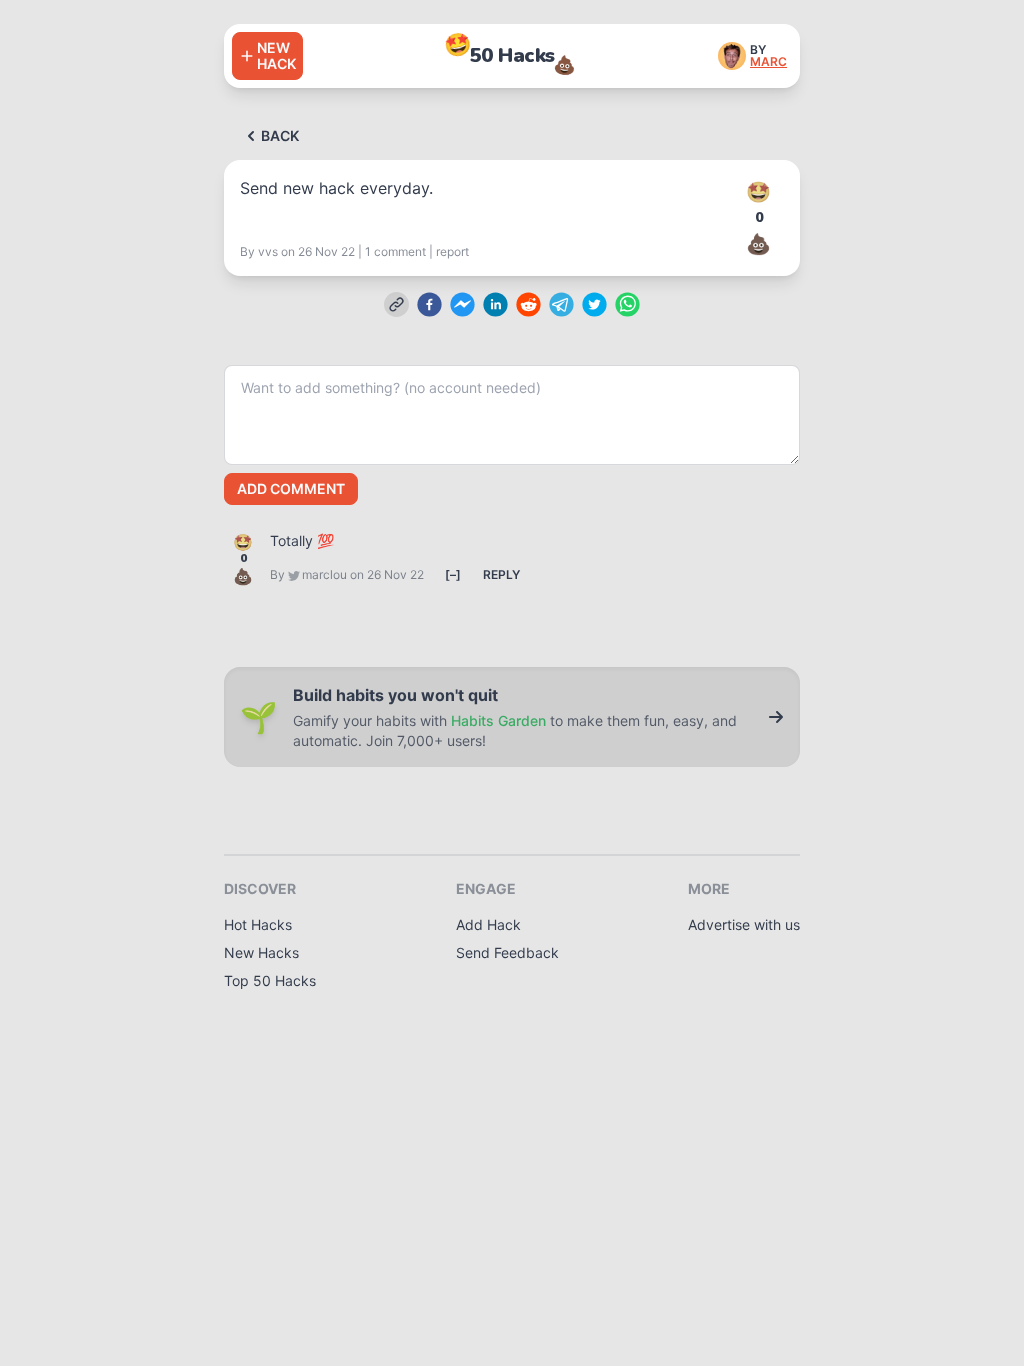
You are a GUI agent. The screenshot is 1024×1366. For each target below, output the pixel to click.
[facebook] (429, 304)
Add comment (291, 488)
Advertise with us (744, 924)
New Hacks (261, 952)
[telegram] (561, 304)
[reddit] (528, 304)
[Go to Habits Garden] (776, 717)
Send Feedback (507, 952)
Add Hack (488, 924)
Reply (501, 574)
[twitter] (594, 304)
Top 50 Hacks (270, 980)
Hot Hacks (258, 924)
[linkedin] (495, 304)
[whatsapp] (627, 304)
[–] (453, 574)
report (452, 251)
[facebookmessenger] (462, 304)
